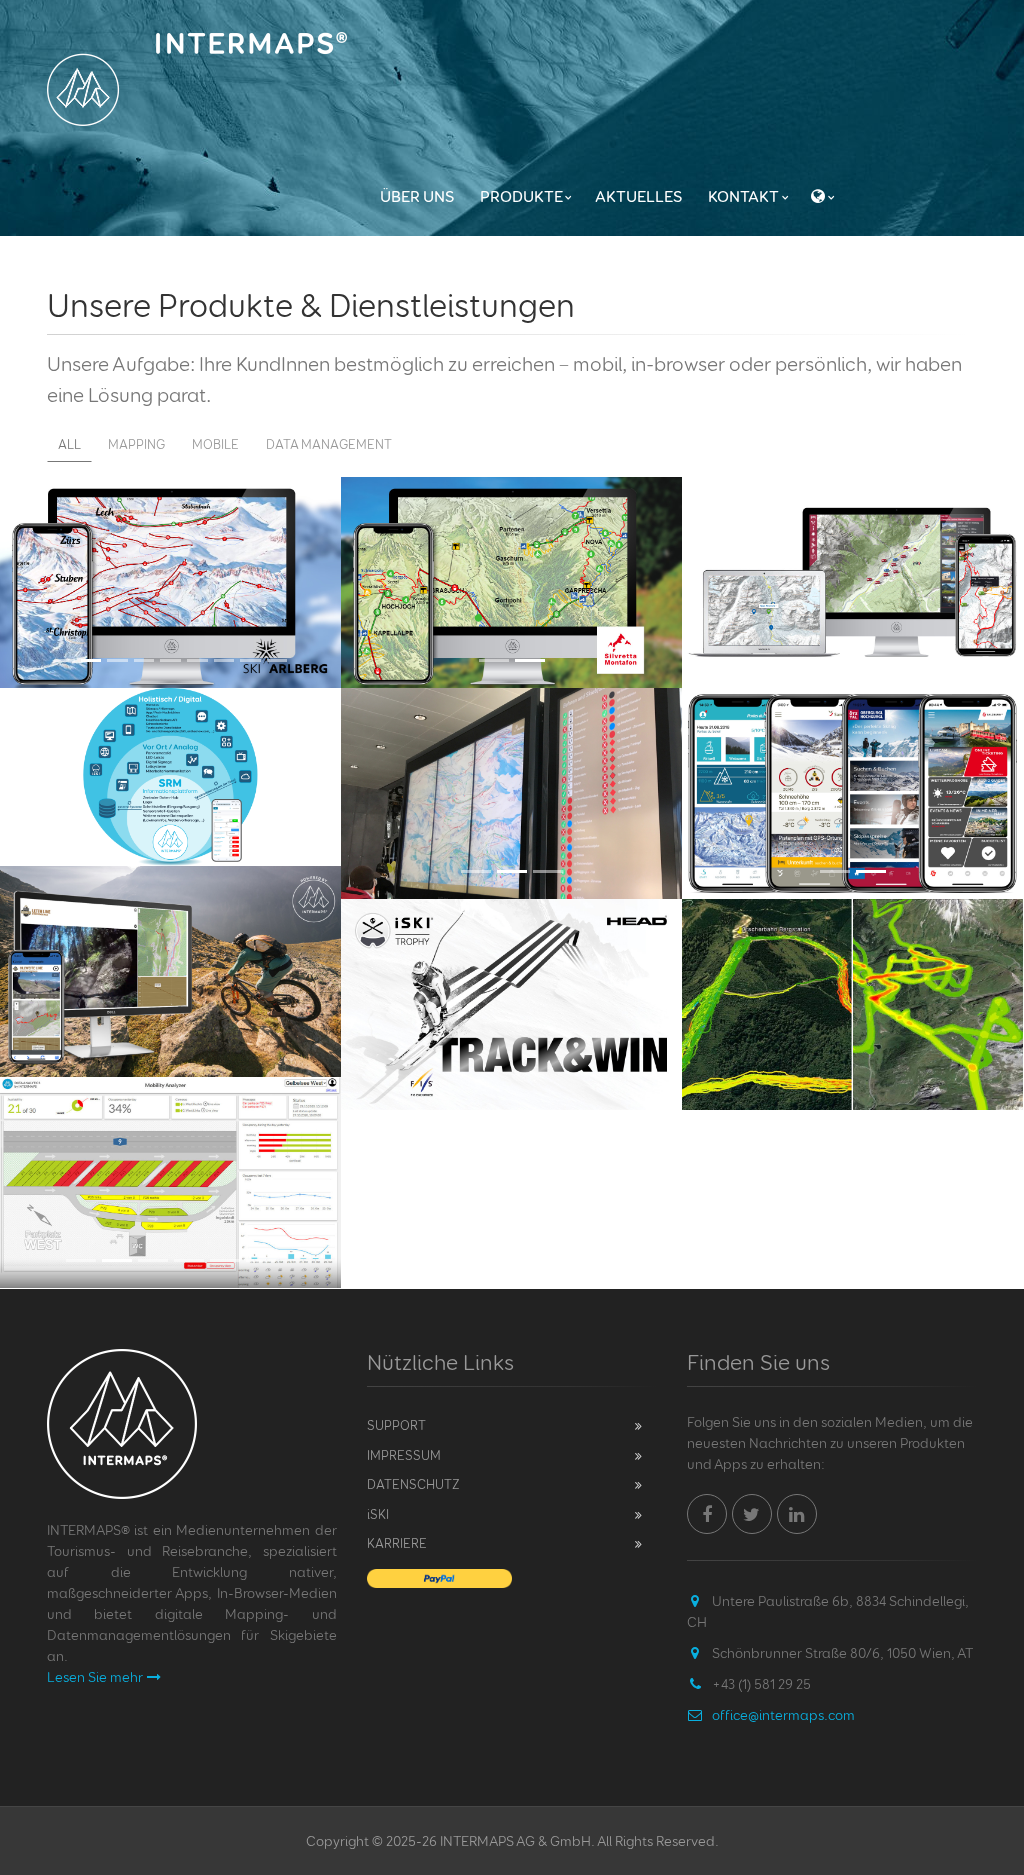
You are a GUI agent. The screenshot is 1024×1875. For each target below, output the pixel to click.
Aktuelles (638, 196)
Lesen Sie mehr (95, 1676)
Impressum (404, 1455)
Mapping (136, 444)
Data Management (329, 444)
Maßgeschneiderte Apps (171, 894)
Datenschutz (413, 1484)
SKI (378, 1514)
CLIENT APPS (853, 716)
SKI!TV (511, 716)
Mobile (215, 444)
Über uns (417, 196)
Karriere (397, 1543)
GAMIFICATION (512, 927)
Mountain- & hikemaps (511, 505)
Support (396, 1425)
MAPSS (853, 505)
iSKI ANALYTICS (853, 927)
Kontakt (743, 196)
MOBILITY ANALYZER (171, 1105)
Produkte (521, 196)
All (69, 444)
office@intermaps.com (783, 1714)
